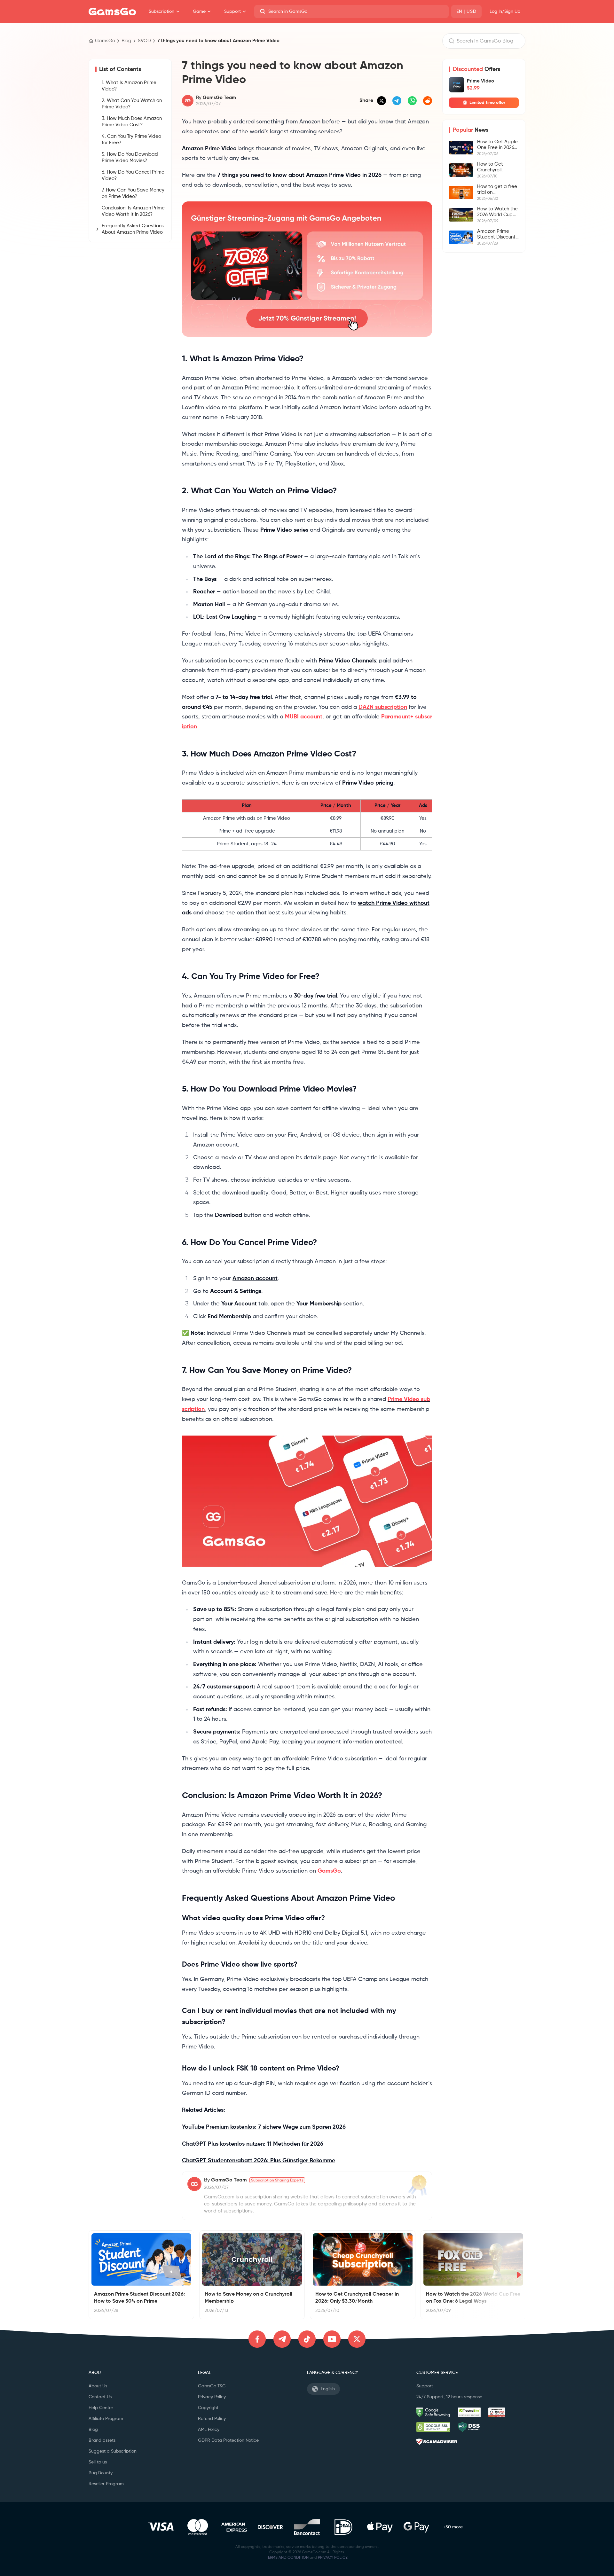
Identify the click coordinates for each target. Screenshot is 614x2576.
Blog (126, 41)
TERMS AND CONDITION (287, 2558)
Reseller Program (106, 2484)
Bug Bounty (101, 2473)
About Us (98, 2386)
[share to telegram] (397, 101)
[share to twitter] (382, 101)
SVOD (144, 41)
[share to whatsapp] (412, 101)
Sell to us (98, 2462)
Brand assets (102, 2440)
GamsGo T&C (212, 2386)
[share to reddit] (428, 101)
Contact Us (100, 2397)
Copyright (208, 2408)
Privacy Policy (212, 2397)
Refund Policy (212, 2419)
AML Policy (209, 2430)
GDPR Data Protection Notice (228, 2440)
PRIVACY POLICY (333, 2558)
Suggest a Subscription (113, 2451)
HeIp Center (101, 2408)
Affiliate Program (106, 2419)
